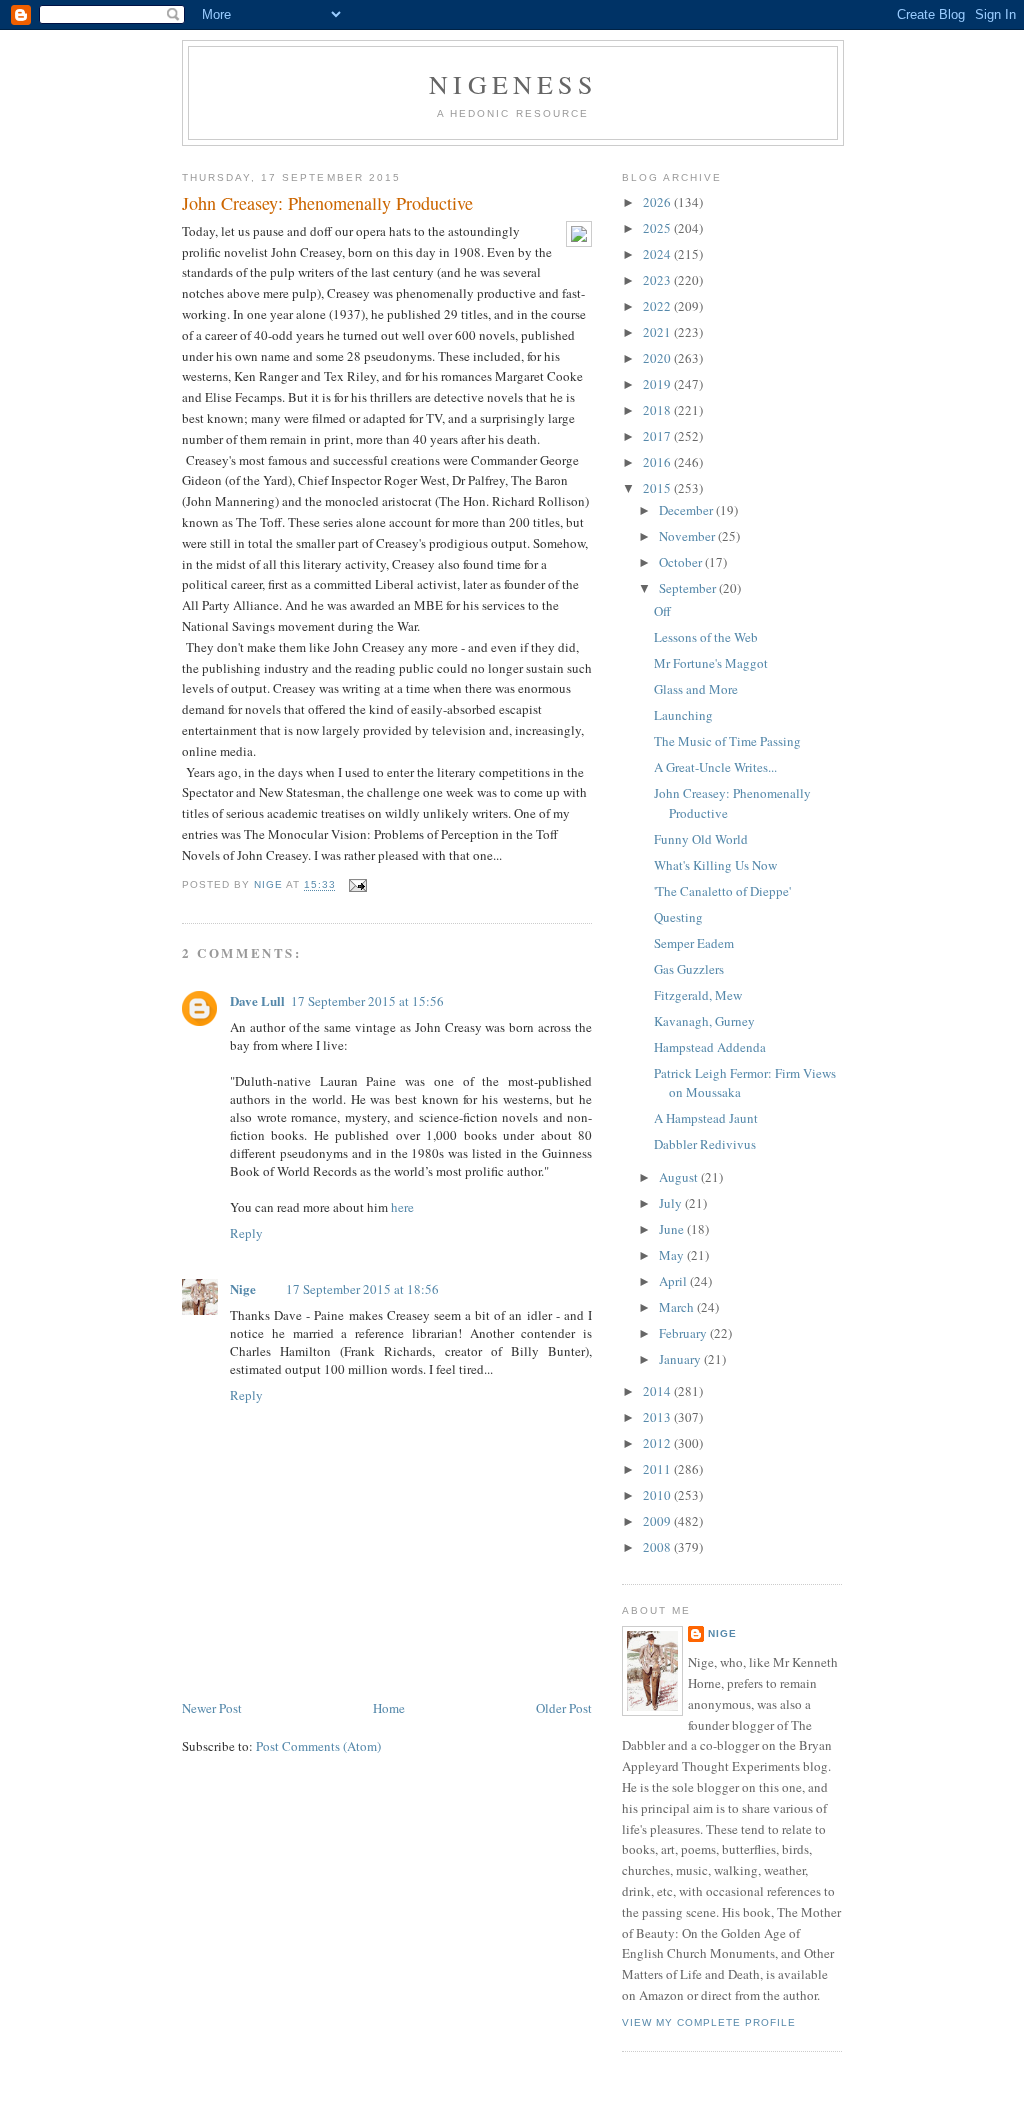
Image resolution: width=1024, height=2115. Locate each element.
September (689, 588)
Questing (678, 917)
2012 (658, 1443)
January (681, 1359)
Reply (246, 1233)
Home (389, 1708)
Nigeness (513, 84)
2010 (658, 1495)
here (402, 1207)
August (680, 1177)
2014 (658, 1391)
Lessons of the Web (706, 637)
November (688, 536)
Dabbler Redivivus (705, 1144)
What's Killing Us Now (715, 865)
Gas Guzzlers (689, 969)
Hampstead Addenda (710, 1047)
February (684, 1333)
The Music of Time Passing (727, 741)
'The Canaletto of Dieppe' (722, 891)
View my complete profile (709, 2022)
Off (662, 611)
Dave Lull (257, 1000)
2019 (658, 384)
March (678, 1307)
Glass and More (696, 689)
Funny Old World (701, 839)
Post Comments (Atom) (318, 1746)
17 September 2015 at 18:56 (362, 1289)
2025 (658, 228)
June (673, 1229)
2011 (658, 1469)
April (674, 1281)
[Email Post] (357, 885)
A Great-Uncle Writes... (715, 767)
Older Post (564, 1708)
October (682, 562)
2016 (658, 462)
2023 (658, 280)
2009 (658, 1521)
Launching (683, 715)
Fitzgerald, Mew (698, 995)
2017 (658, 436)
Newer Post (212, 1708)
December (687, 510)
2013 (658, 1417)
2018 (658, 410)
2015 (658, 488)
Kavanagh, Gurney (704, 1021)
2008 (658, 1547)
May (673, 1255)
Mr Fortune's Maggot (711, 663)
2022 (658, 306)
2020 (658, 358)
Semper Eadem (694, 943)
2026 (658, 202)
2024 (658, 254)
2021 (658, 332)
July (672, 1203)
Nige (243, 1288)
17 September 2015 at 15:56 (367, 1001)
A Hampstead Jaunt (706, 1118)
